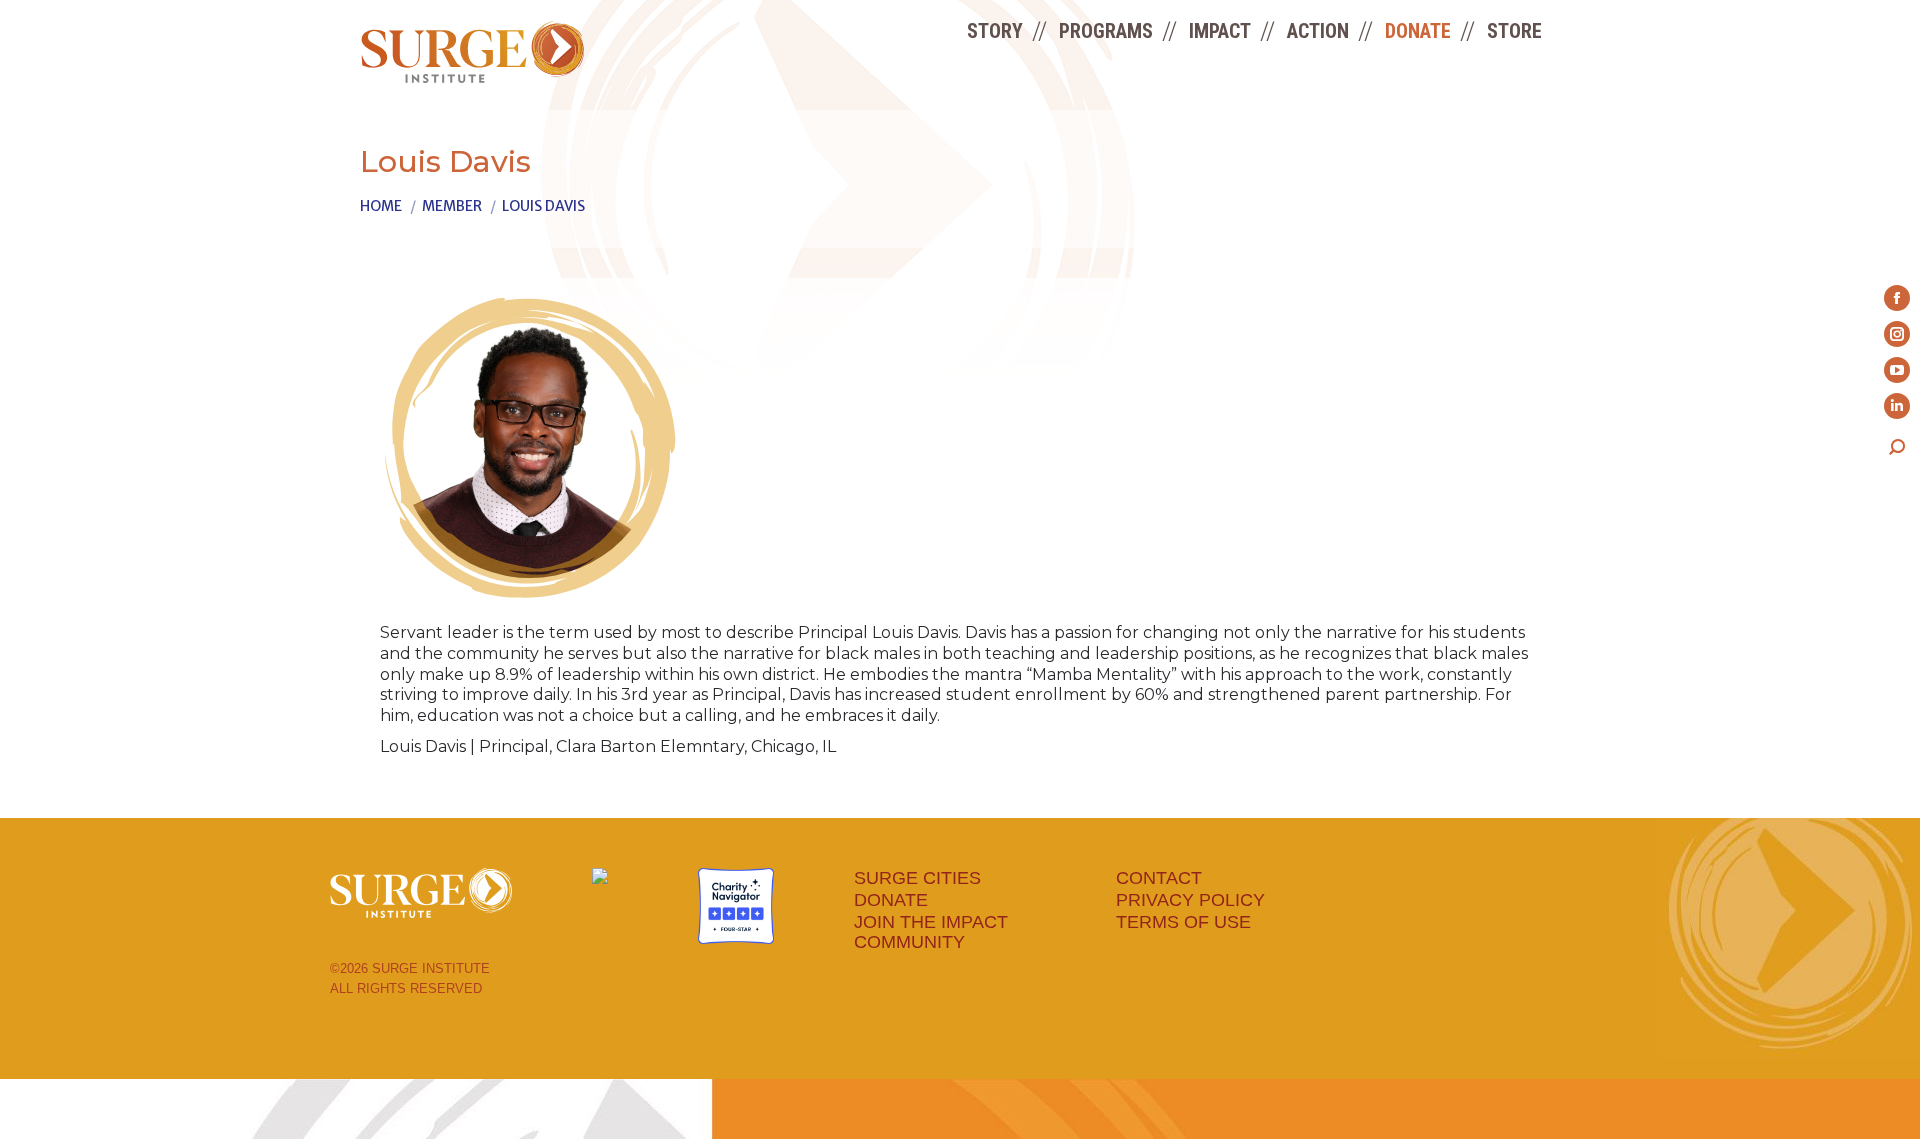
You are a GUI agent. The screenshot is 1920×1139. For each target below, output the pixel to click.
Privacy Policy (1190, 900)
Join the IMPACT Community (931, 932)
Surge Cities (917, 878)
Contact (1159, 878)
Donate (891, 900)
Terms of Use (1183, 922)
